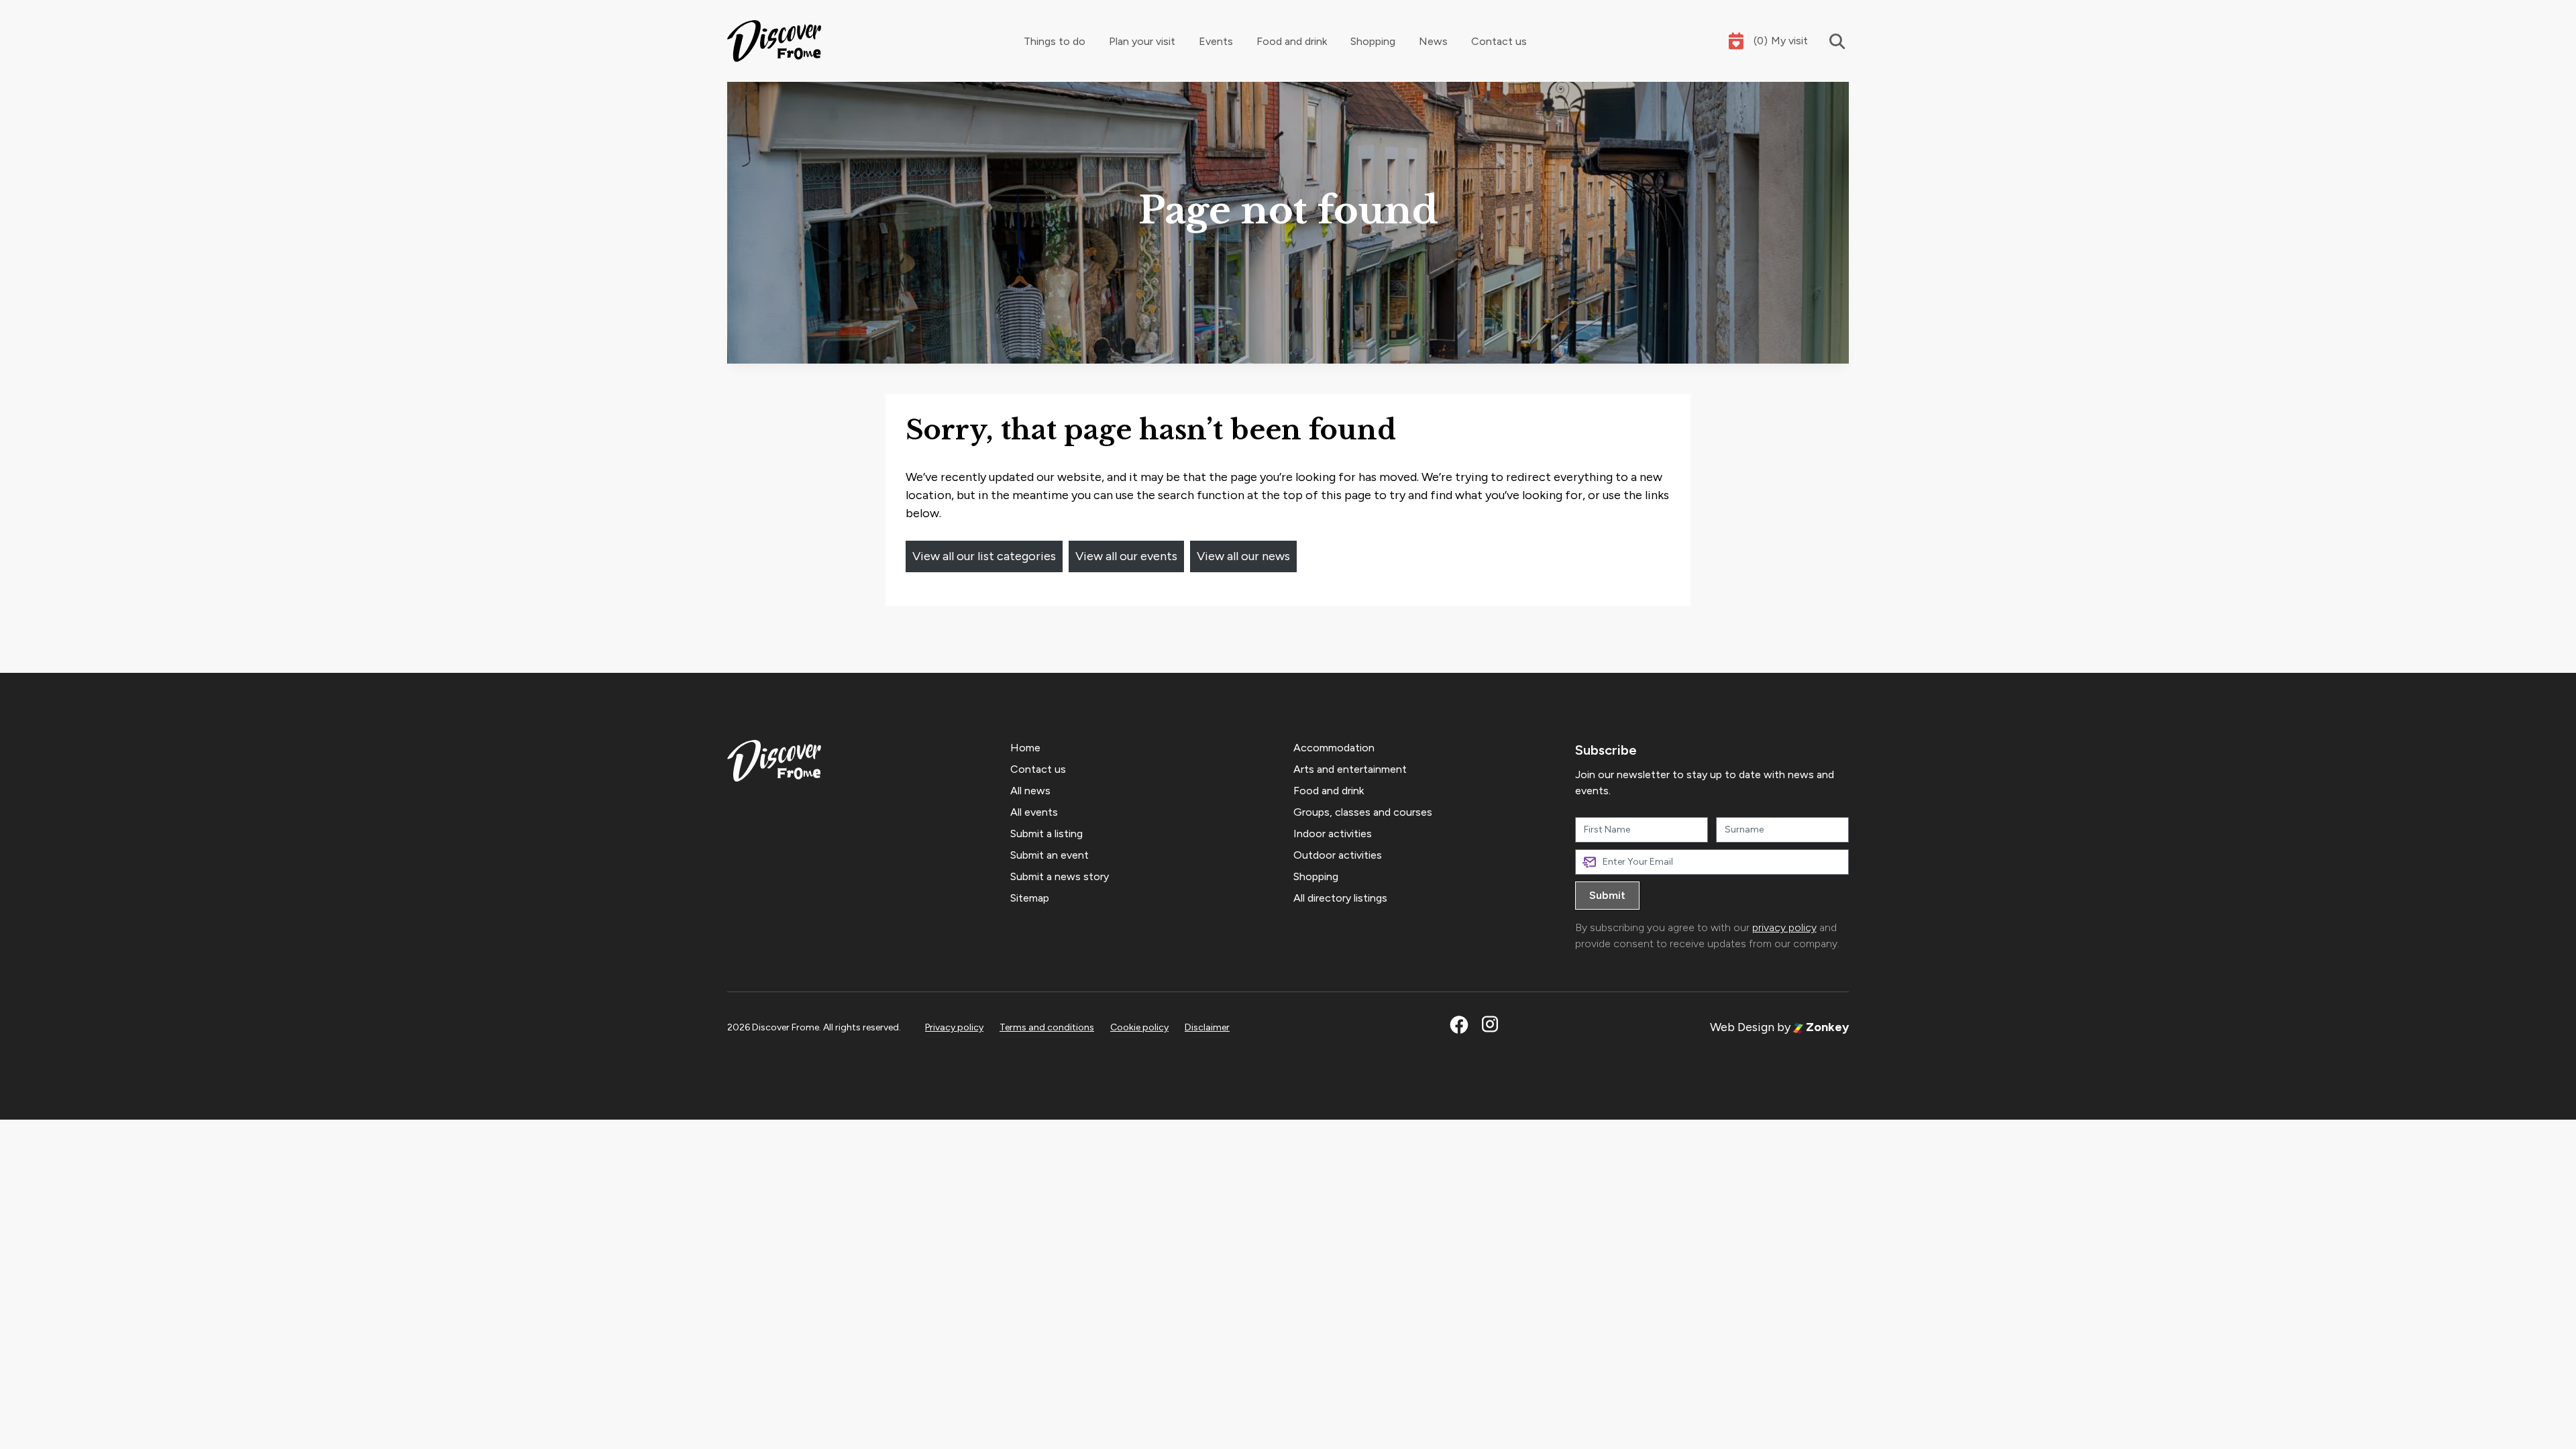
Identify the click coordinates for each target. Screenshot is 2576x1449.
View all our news (1243, 556)
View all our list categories (984, 556)
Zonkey (1826, 1027)
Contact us (1499, 41)
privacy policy (1784, 927)
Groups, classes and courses (1363, 812)
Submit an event (1050, 855)
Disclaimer (1207, 1027)
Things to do (1055, 41)
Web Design (1742, 1027)
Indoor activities (1333, 834)
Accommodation (1334, 748)
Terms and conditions (1047, 1027)
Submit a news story (1060, 876)
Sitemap (1030, 898)
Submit (1607, 895)
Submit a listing (1046, 834)
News (1433, 41)
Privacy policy (954, 1027)
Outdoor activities (1338, 855)
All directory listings (1340, 898)
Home (1025, 748)
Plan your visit (1142, 41)
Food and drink (1292, 41)
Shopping (1373, 41)
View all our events (1126, 556)
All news (1030, 791)
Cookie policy (1139, 1027)
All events (1034, 812)
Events (1216, 41)
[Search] (1828, 41)
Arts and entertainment (1350, 769)
